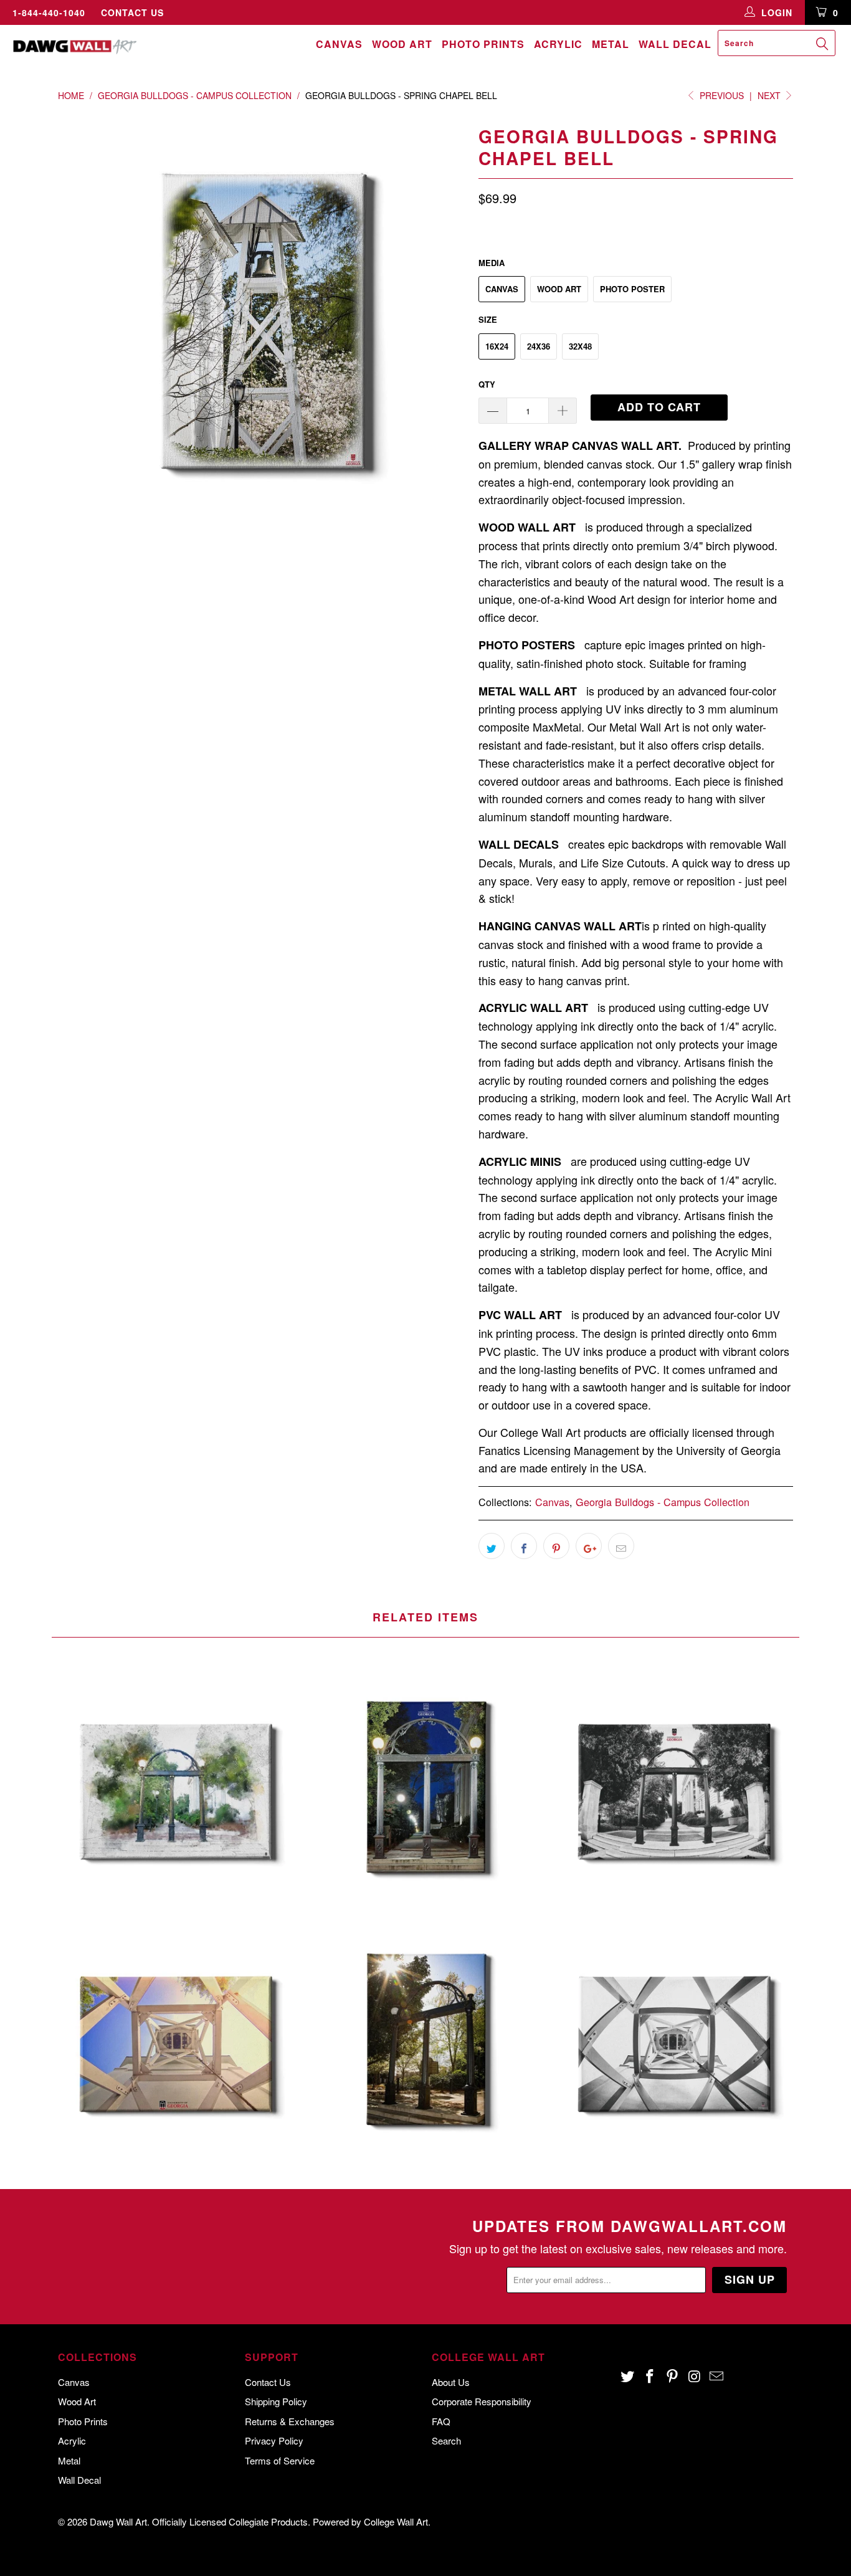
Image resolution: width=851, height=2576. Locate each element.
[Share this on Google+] (589, 1546)
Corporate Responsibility (482, 2401)
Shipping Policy (276, 2401)
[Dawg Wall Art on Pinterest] (672, 2377)
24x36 (539, 346)
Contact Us (132, 12)
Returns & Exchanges (290, 2421)
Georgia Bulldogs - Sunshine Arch (425, 2043)
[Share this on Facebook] (524, 1546)
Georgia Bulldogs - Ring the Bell (675, 2043)
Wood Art (402, 44)
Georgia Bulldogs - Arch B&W (675, 1790)
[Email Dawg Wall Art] (717, 2377)
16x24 (497, 346)
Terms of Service (280, 2460)
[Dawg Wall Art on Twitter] (628, 2377)
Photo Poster (632, 289)
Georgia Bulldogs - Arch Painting (176, 1790)
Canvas (339, 44)
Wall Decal (675, 44)
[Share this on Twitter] (492, 1546)
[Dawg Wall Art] (74, 46)
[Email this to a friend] (621, 1546)
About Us (451, 2382)
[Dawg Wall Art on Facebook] (650, 2377)
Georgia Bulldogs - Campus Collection (663, 1502)
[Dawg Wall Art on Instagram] (695, 2377)
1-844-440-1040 (49, 12)
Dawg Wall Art (118, 2521)
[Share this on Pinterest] (556, 1546)
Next (770, 95)
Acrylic (558, 44)
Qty (487, 384)
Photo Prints (483, 44)
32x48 (580, 346)
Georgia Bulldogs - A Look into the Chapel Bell (176, 2043)
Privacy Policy (274, 2440)
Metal (611, 44)
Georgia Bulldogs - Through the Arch (425, 1790)
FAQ (441, 2421)
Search (446, 2440)
